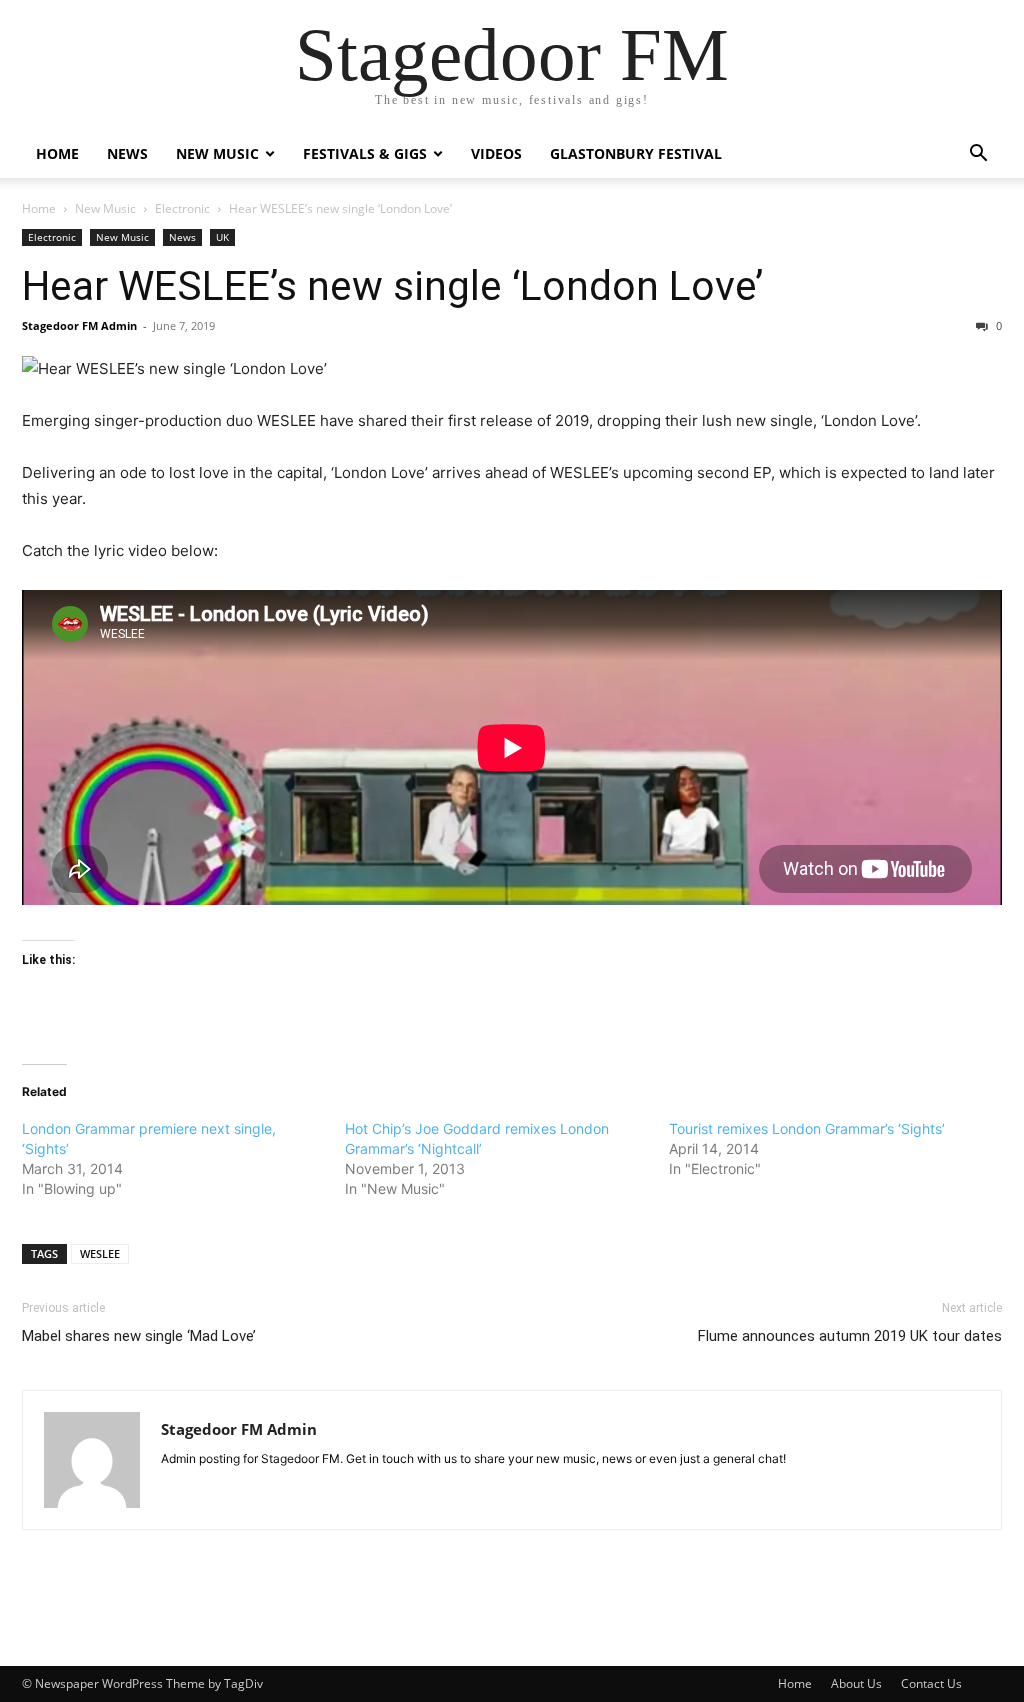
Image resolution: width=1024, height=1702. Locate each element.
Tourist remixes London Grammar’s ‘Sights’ (807, 1128)
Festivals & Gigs (365, 153)
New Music (217, 153)
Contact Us (931, 1683)
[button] (978, 155)
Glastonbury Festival (636, 153)
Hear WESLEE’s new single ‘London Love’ (392, 286)
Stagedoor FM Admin (79, 325)
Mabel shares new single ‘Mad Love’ (139, 1336)
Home (57, 153)
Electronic (182, 208)
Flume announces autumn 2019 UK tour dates (850, 1336)
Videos (496, 153)
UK (222, 237)
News (127, 153)
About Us (856, 1683)
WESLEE (100, 1253)
